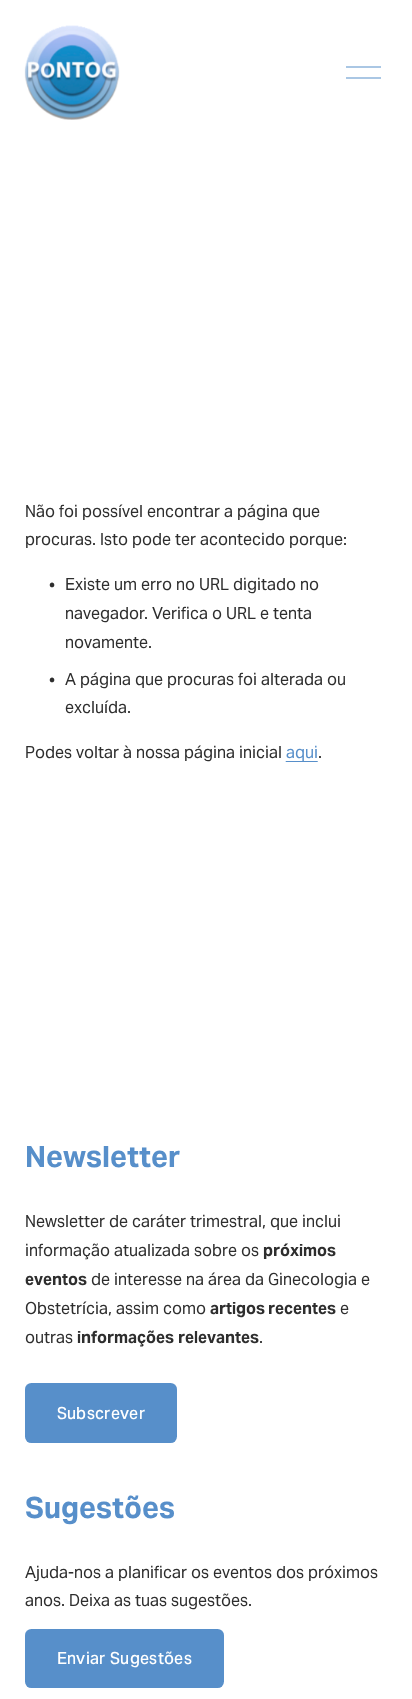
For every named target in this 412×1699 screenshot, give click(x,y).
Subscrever (101, 1413)
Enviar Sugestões (124, 1658)
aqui (302, 752)
